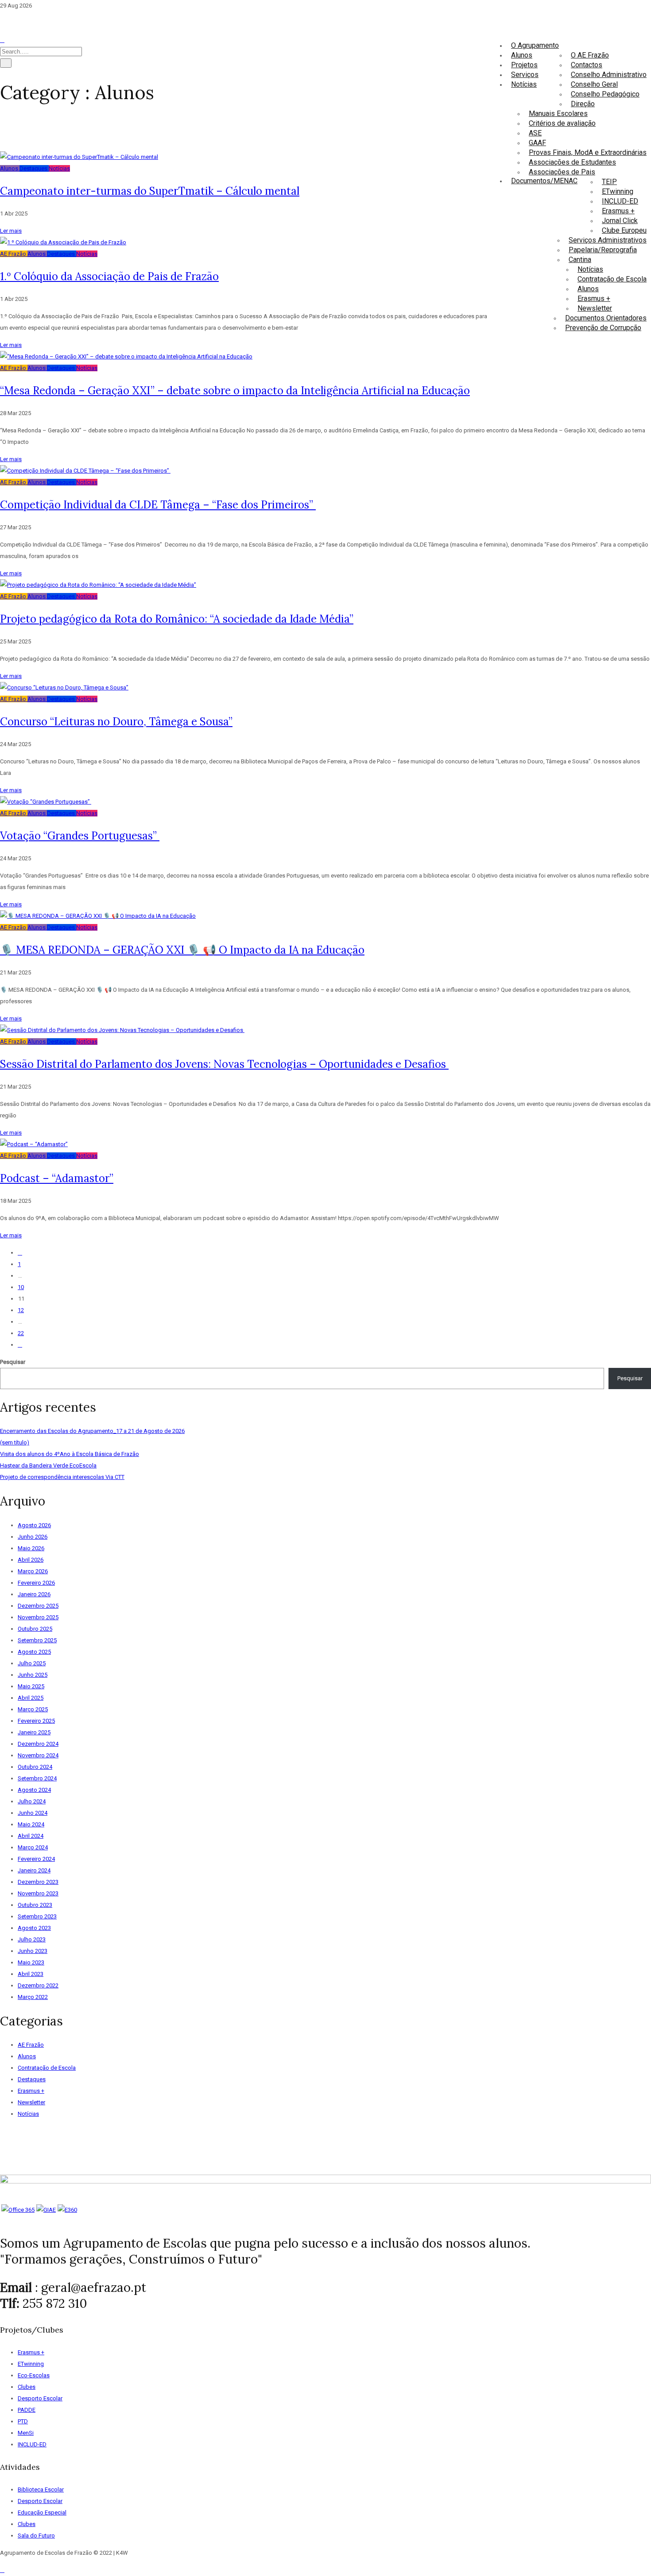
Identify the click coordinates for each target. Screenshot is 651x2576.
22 (21, 1333)
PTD (23, 2421)
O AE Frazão (590, 55)
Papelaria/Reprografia (603, 250)
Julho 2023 (32, 1939)
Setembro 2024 (37, 1778)
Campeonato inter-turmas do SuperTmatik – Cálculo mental (150, 191)
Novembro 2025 (38, 1617)
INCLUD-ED (620, 201)
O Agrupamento (535, 45)
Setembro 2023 (37, 1916)
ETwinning (618, 191)
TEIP (609, 182)
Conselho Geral (594, 84)
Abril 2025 (31, 1698)
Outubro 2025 (35, 1629)
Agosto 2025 (34, 1652)
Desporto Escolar (40, 2398)
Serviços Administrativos (608, 240)
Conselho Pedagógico (605, 94)
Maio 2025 (31, 1686)
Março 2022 (33, 1997)
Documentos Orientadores (606, 318)
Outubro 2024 (35, 1767)
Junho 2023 (33, 1951)
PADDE (27, 2410)
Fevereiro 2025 (36, 1721)
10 (21, 1287)
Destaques (34, 168)
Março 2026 (33, 1571)
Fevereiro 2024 (36, 1859)
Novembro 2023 (38, 1893)
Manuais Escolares (558, 114)
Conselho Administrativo (609, 75)
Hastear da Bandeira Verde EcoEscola (48, 1465)
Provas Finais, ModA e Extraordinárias (588, 152)
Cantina (580, 260)
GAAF (537, 143)
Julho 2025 (32, 1663)
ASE (535, 133)
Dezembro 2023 (38, 1882)
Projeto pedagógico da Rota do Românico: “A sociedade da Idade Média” (177, 619)
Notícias (590, 269)
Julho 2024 (32, 1801)
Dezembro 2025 (38, 1606)
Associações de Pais (562, 172)
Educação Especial (42, 2512)
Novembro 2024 (38, 1755)
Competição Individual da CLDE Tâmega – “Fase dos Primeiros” (158, 505)
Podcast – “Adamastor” (57, 1178)
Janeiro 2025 (34, 1732)
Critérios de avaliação (562, 123)
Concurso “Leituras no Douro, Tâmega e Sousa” (116, 722)
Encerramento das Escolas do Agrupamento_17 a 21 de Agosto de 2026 (92, 1431)
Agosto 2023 (34, 1928)
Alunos (588, 289)
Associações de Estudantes (572, 162)
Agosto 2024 (34, 1790)
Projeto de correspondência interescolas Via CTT (62, 1477)
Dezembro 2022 (38, 1985)
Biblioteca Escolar (41, 2489)
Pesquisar (13, 1362)
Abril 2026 (31, 1560)
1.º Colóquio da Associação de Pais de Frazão (109, 276)
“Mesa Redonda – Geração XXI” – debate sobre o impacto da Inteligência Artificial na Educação (235, 391)
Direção (583, 104)
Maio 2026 (31, 1548)
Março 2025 (33, 1709)
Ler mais (11, 231)
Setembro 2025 (37, 1640)
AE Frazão (14, 254)
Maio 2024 (31, 1824)
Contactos (587, 65)
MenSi (26, 2433)
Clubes (27, 2387)
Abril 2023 (31, 1974)
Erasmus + (618, 211)
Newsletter (595, 308)
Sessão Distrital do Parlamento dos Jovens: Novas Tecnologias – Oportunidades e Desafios (224, 1064)
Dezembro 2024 (38, 1744)
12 (21, 1310)
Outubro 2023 (35, 1905)
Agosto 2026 (34, 1525)
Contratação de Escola (612, 279)
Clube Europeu (624, 230)
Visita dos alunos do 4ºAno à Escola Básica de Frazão (70, 1454)
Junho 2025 (33, 1675)
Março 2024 (33, 1847)
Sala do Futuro (36, 2536)
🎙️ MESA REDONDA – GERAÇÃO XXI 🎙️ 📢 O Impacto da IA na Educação (182, 950)
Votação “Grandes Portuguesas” (80, 836)
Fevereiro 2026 (36, 1583)
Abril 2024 (31, 1836)
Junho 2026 (33, 1537)
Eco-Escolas (34, 2375)
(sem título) (15, 1442)
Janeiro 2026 (34, 1594)
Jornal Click (620, 221)
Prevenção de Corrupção (603, 328)
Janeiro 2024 (34, 1870)
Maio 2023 (31, 1962)
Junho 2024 (33, 1813)
